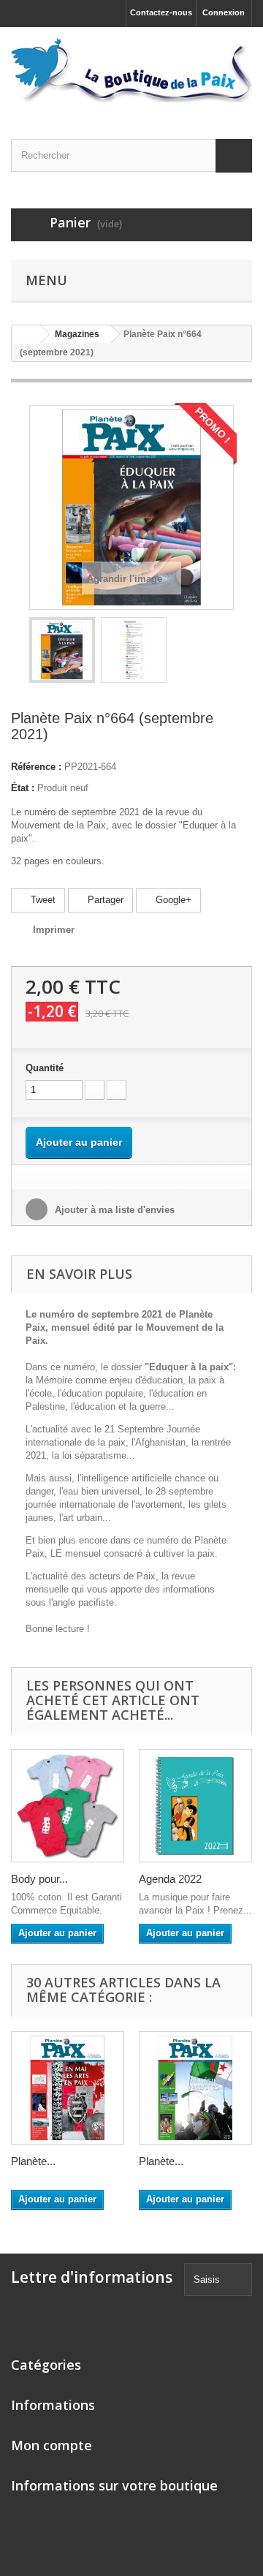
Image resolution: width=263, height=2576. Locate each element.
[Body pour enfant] (68, 1806)
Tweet (42, 900)
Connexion (224, 12)
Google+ (172, 900)
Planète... (33, 2161)
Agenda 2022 (170, 1879)
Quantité (45, 1068)
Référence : (36, 767)
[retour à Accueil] (26, 335)
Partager (104, 900)
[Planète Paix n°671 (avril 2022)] (195, 2088)
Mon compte (52, 2445)
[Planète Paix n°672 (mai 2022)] (68, 2088)
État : (23, 788)
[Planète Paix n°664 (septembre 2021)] (62, 650)
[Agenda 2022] (195, 1806)
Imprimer (54, 930)
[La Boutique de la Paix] (131, 70)
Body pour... (39, 1879)
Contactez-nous (161, 12)
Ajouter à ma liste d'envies (113, 1210)
